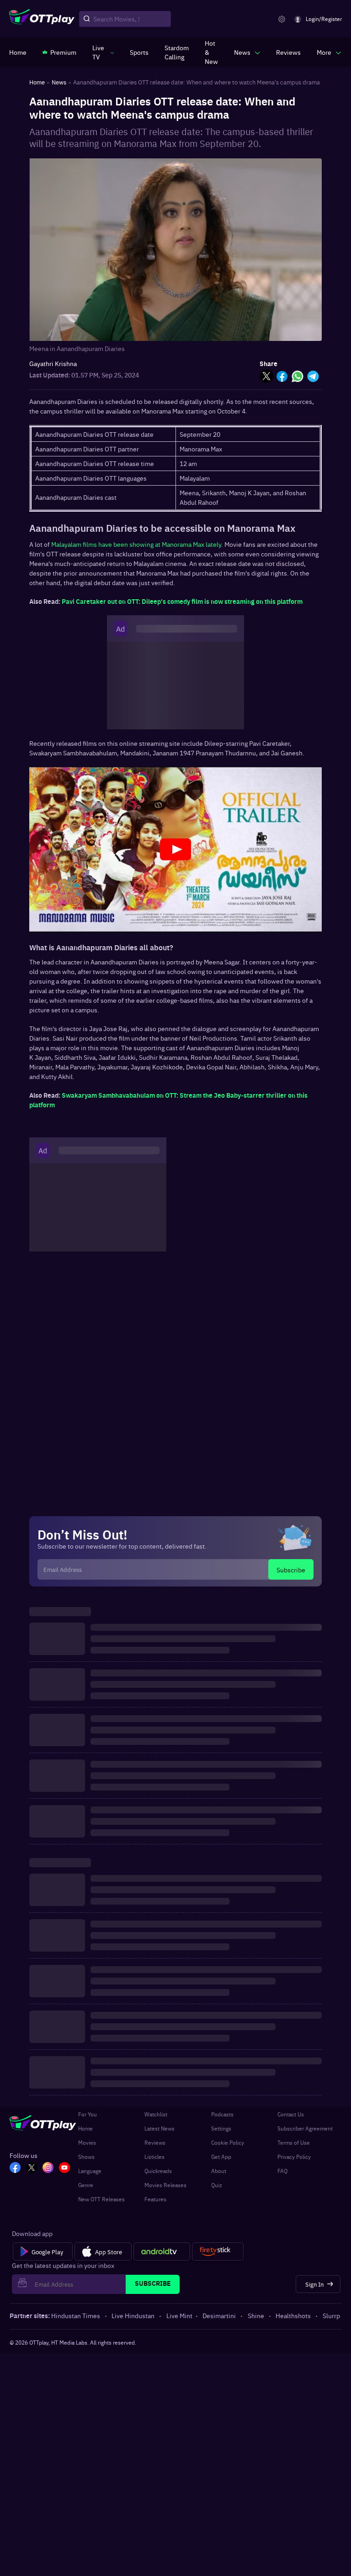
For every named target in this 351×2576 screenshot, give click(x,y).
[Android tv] (162, 2251)
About (219, 2171)
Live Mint (179, 2315)
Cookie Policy (228, 2142)
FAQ (282, 2171)
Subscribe (291, 1570)
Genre (86, 2185)
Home (85, 2128)
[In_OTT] (48, 2168)
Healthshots (293, 2315)
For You (88, 2114)
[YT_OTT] (64, 2168)
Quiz (217, 2185)
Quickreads (158, 2171)
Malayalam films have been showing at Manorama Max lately (136, 544)
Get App (221, 2157)
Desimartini (219, 2315)
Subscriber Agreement (305, 2128)
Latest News (160, 2128)
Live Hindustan (133, 2315)
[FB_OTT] (15, 2168)
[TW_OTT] (32, 2168)
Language (90, 2171)
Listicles (154, 2157)
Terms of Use (294, 2142)
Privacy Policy (294, 2157)
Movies (87, 2142)
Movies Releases (165, 2185)
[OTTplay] (42, 19)
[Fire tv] (218, 2251)
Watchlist (156, 2114)
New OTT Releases (101, 2199)
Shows (86, 2157)
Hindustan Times (76, 2315)
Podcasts (222, 2114)
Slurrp (331, 2315)
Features (155, 2199)
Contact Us (291, 2114)
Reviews (155, 2142)
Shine (256, 2315)
